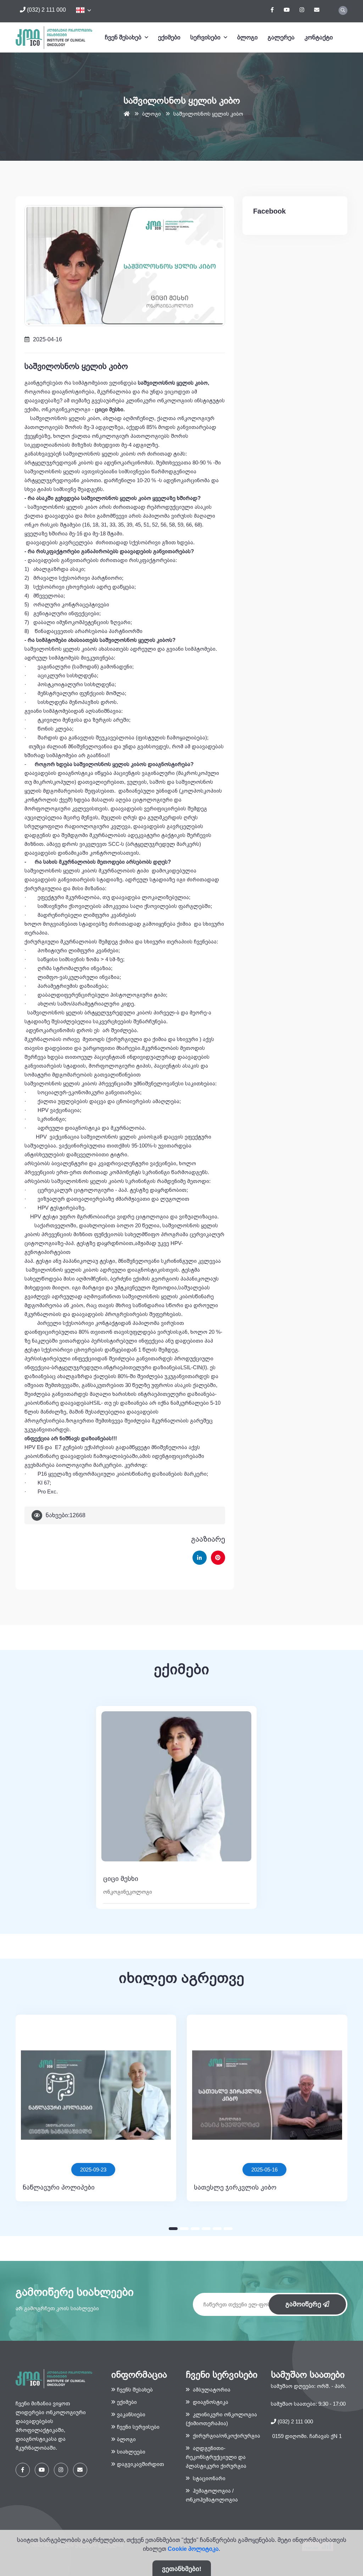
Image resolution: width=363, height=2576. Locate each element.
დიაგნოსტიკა (210, 2402)
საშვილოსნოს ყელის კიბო (208, 114)
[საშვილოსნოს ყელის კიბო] (125, 265)
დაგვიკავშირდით (141, 2464)
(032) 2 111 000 (46, 10)
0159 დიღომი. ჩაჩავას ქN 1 (306, 2436)
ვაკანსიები (131, 2414)
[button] (173, 2229)
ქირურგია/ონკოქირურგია (226, 2436)
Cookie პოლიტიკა (193, 2549)
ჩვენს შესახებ (135, 2390)
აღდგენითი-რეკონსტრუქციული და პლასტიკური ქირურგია (216, 2457)
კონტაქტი (319, 37)
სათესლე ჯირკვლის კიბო (235, 2187)
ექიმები (169, 37)
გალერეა (281, 37)
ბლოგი (247, 37)
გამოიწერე (304, 2304)
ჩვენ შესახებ (124, 37)
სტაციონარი (208, 2478)
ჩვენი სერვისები (138, 2427)
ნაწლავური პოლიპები (59, 2187)
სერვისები (206, 37)
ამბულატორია (211, 2390)
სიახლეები (131, 2452)
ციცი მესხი (121, 1879)
